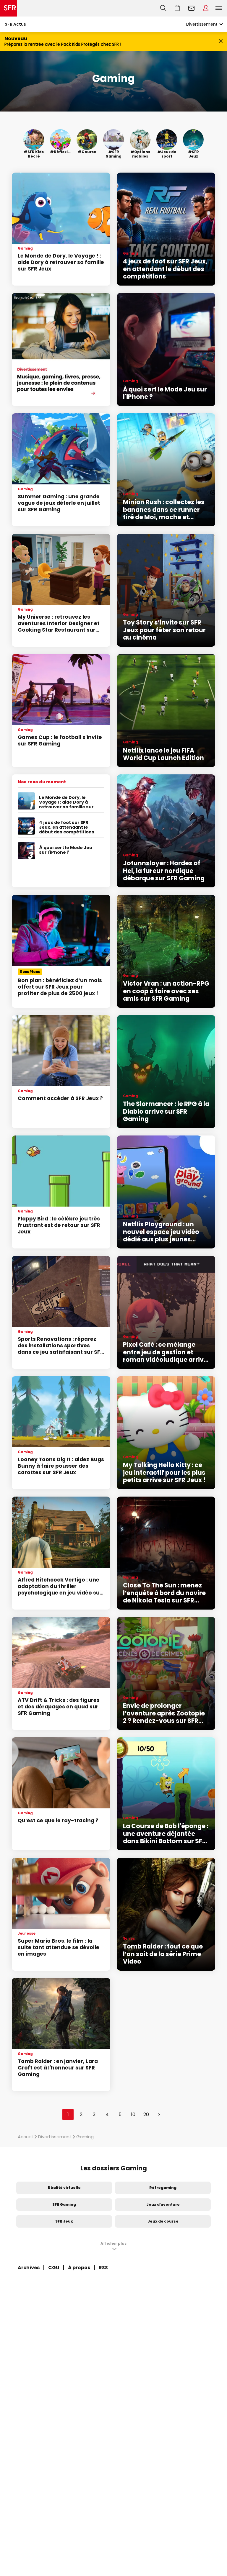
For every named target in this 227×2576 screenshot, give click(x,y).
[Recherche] (163, 8)
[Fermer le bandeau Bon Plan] (221, 41)
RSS (103, 2268)
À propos (79, 2268)
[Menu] (220, 8)
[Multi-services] (61, 349)
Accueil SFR (9, 8)
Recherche (163, 8)
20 (146, 2114)
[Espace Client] (206, 8)
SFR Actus (15, 24)
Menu (219, 8)
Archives (29, 2268)
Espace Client (206, 8)
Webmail (192, 8)
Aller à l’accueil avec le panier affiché (177, 8)
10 (133, 2114)
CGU (54, 2268)
